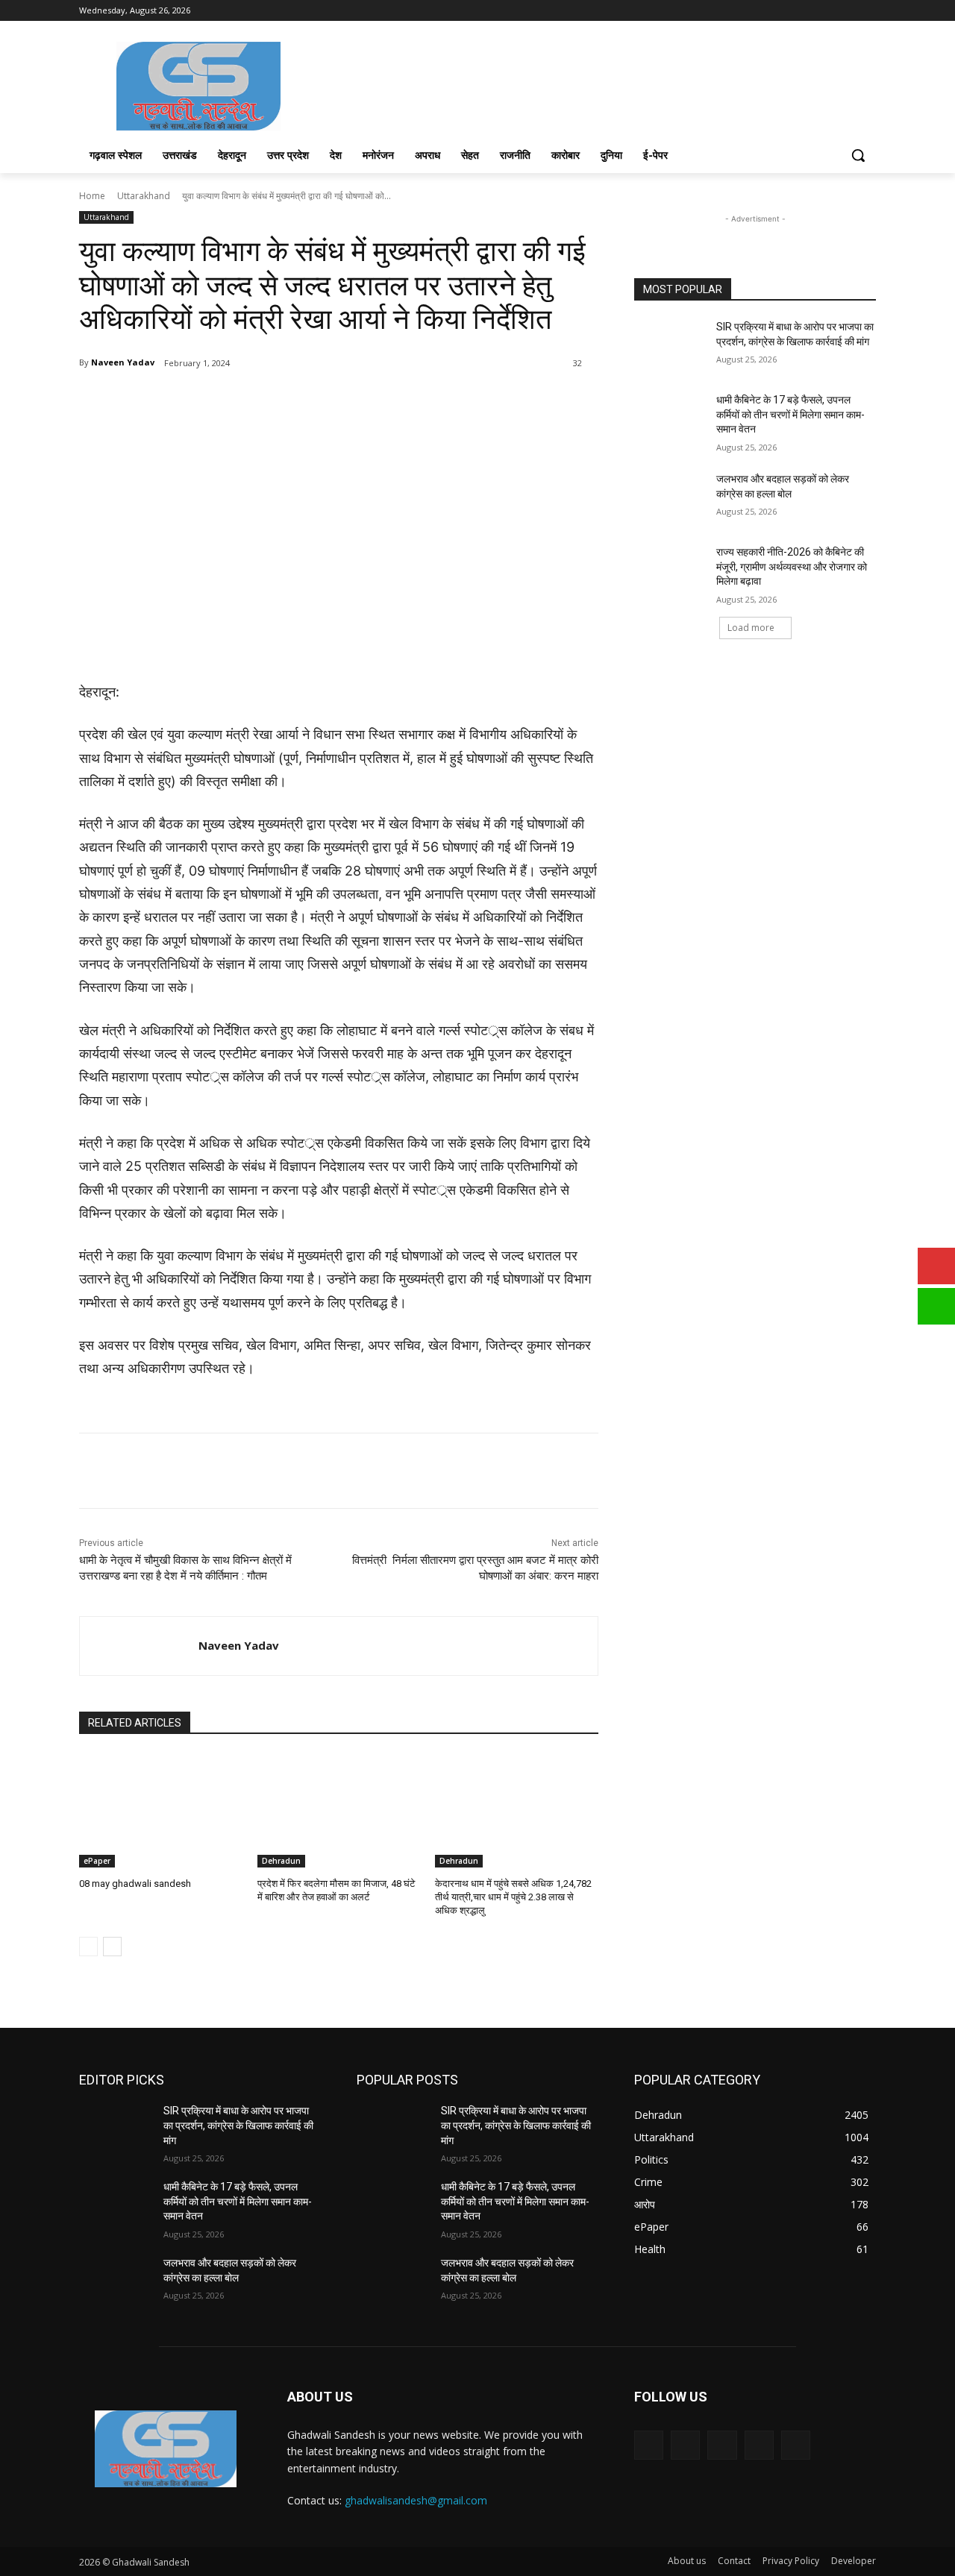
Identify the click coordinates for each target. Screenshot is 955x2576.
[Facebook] (785, 11)
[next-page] (112, 1947)
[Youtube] (867, 11)
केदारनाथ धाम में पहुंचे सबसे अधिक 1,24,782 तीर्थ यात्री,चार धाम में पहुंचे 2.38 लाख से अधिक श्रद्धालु (513, 1897)
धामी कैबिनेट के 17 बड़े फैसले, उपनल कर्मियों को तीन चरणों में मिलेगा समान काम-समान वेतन (790, 414)
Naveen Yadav (123, 362)
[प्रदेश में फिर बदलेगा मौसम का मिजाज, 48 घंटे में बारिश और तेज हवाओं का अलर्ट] (339, 1810)
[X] (826, 11)
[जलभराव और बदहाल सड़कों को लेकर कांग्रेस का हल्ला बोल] (670, 497)
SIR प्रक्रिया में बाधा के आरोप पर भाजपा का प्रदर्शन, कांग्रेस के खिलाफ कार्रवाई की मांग (238, 2125)
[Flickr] (722, 2445)
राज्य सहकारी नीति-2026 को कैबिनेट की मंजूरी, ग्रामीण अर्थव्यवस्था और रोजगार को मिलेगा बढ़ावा (792, 566)
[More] (325, 401)
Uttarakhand (144, 196)
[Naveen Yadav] (139, 1646)
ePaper (97, 1861)
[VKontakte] (796, 2445)
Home (92, 196)
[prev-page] (88, 1947)
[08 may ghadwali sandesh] (161, 1810)
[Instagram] (805, 11)
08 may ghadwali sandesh (135, 1884)
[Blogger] (649, 2445)
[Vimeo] (846, 11)
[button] (858, 155)
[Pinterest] (255, 401)
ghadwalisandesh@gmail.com (416, 2500)
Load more (751, 628)
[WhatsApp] (289, 401)
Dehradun (281, 1861)
